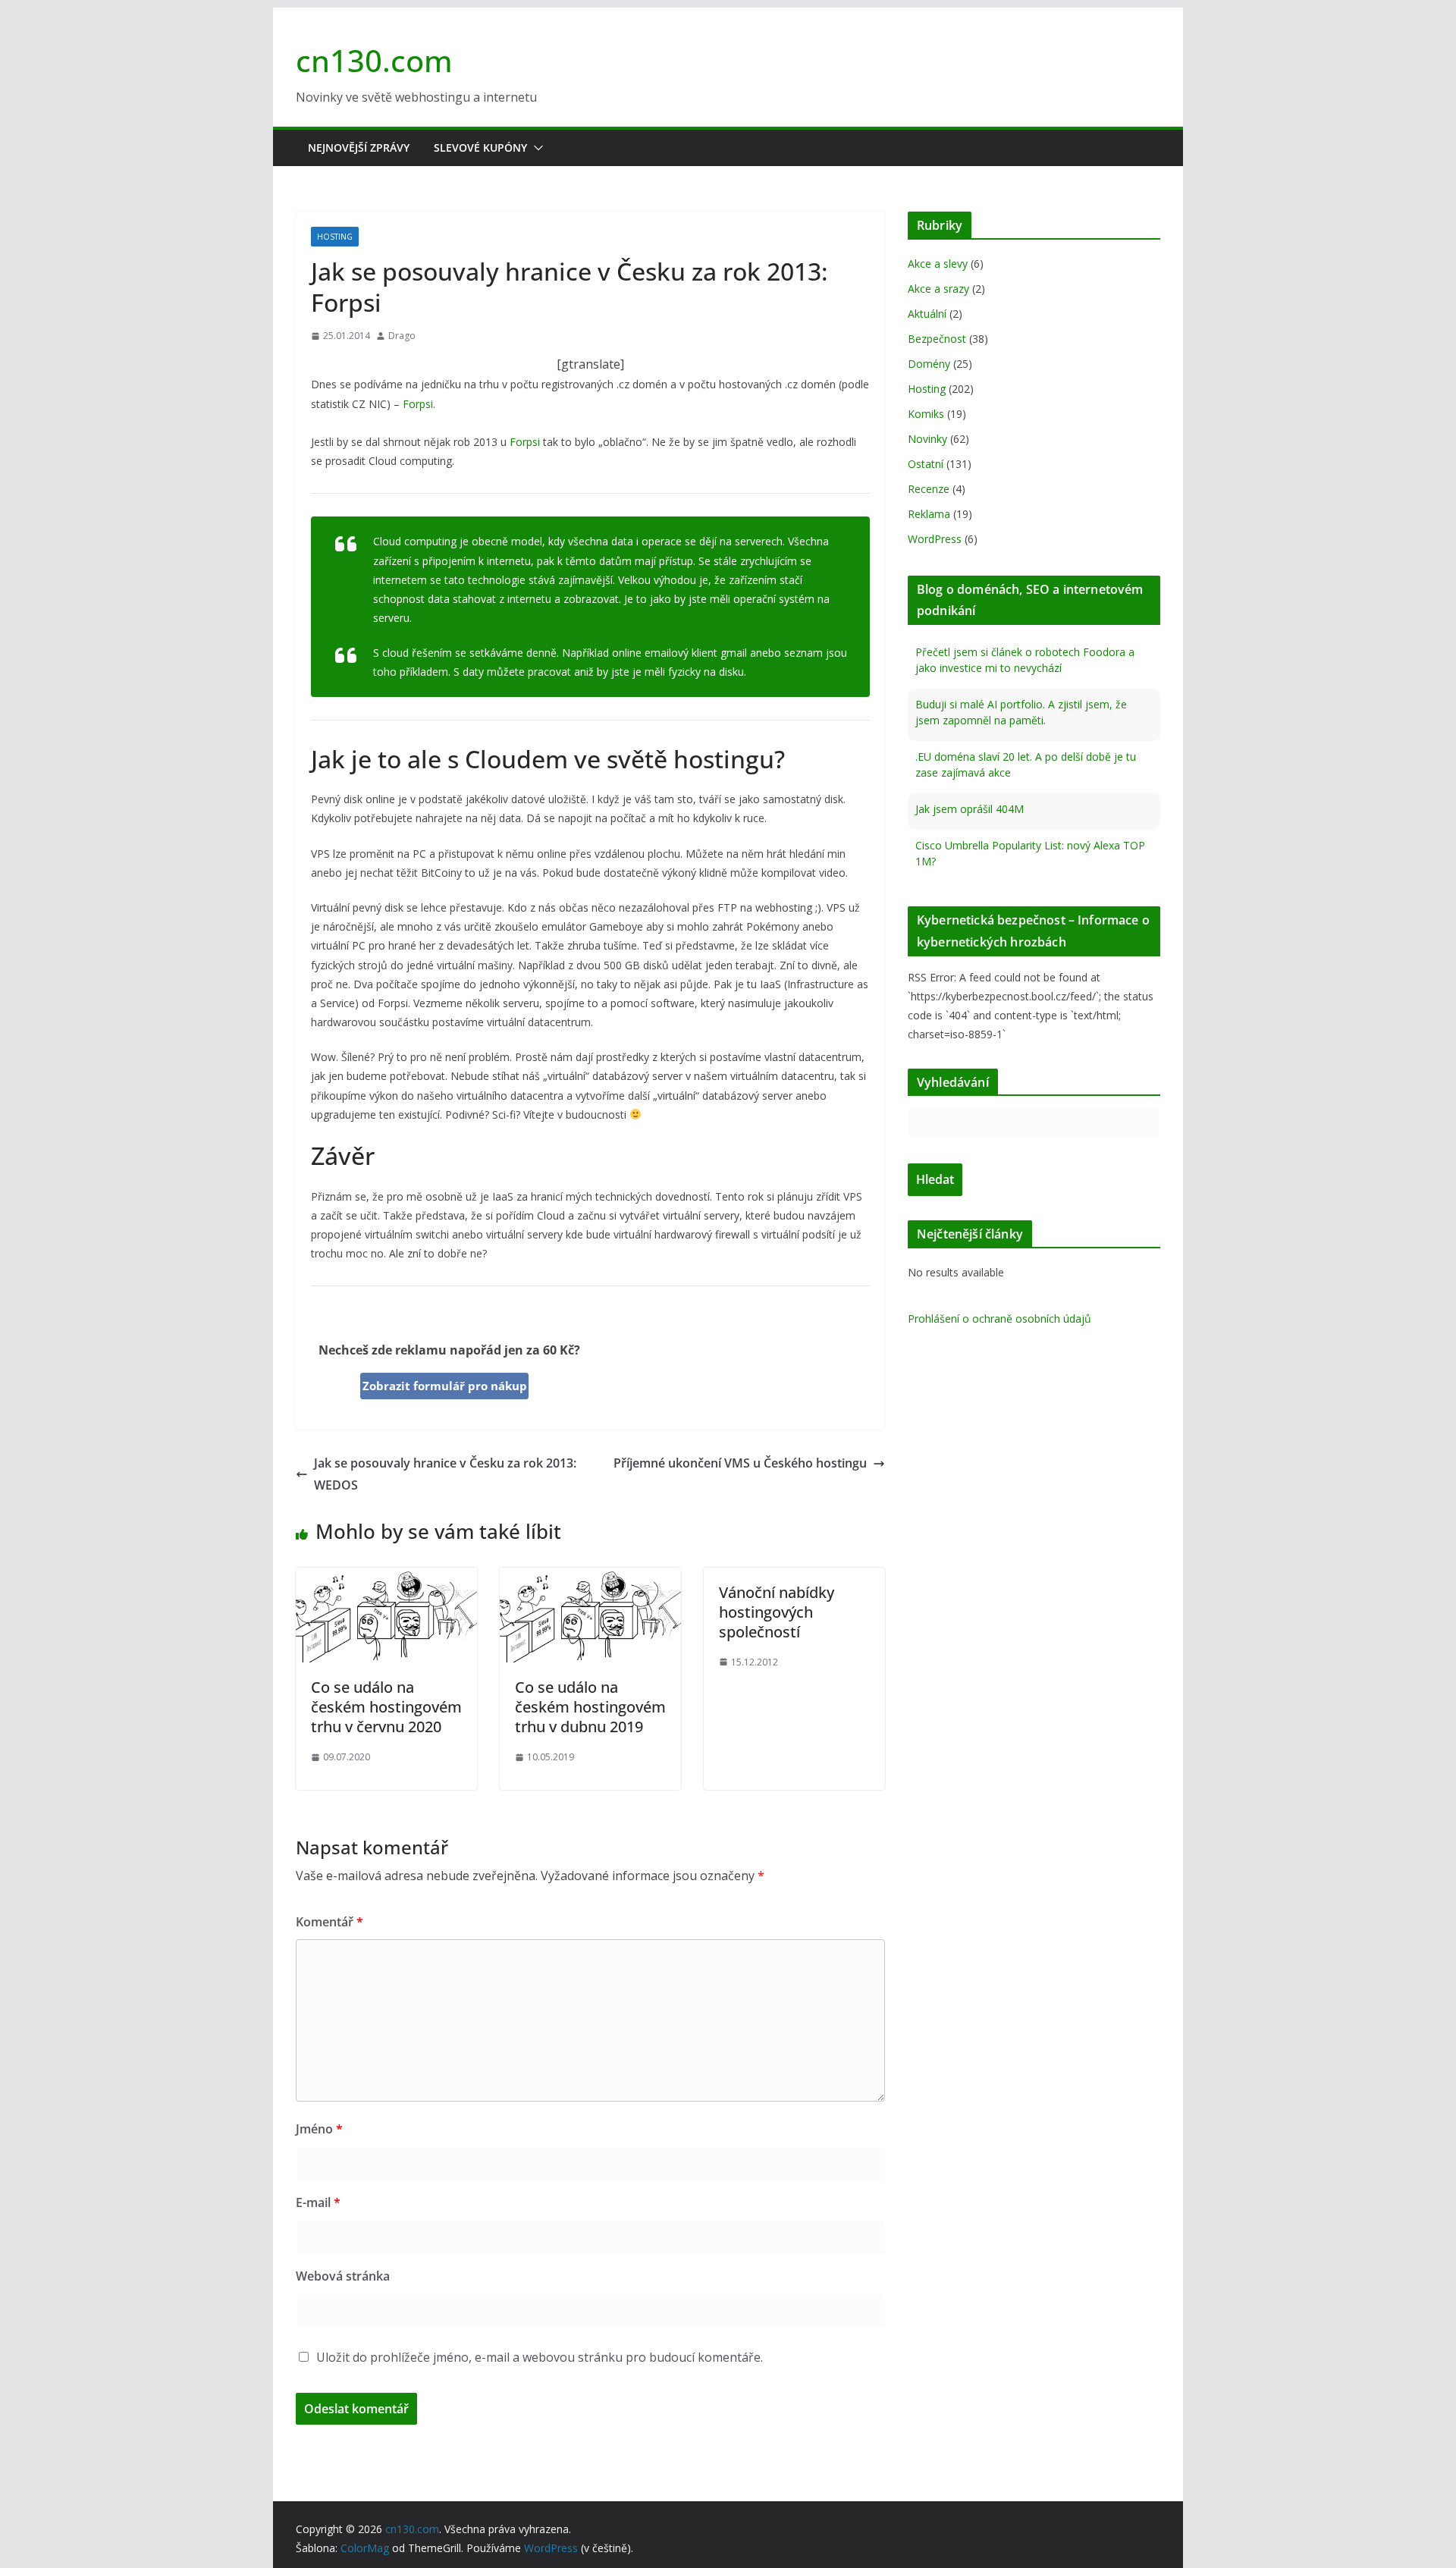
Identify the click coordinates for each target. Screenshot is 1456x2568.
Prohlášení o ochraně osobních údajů (999, 1319)
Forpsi (418, 404)
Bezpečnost (937, 339)
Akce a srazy (938, 289)
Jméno (319, 2129)
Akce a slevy (938, 264)
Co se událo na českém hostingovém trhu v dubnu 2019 (590, 1707)
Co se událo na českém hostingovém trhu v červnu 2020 (386, 1707)
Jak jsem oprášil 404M (970, 807)
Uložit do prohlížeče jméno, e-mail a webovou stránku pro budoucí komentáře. (540, 2357)
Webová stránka (343, 2276)
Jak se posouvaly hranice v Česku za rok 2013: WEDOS (445, 1474)
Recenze (929, 489)
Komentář (329, 1922)
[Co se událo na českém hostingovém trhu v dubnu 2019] (590, 1578)
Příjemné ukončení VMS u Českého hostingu (740, 1463)
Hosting (335, 237)
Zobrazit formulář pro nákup (445, 1386)
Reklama (929, 514)
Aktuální (927, 314)
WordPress (935, 539)
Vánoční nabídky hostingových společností (777, 1612)
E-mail (318, 2202)
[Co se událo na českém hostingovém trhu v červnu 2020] (386, 1578)
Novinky (927, 439)
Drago (402, 336)
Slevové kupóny (480, 148)
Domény (929, 364)
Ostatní (926, 464)
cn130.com (374, 60)
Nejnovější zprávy (359, 148)
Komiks (926, 414)
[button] (535, 148)
